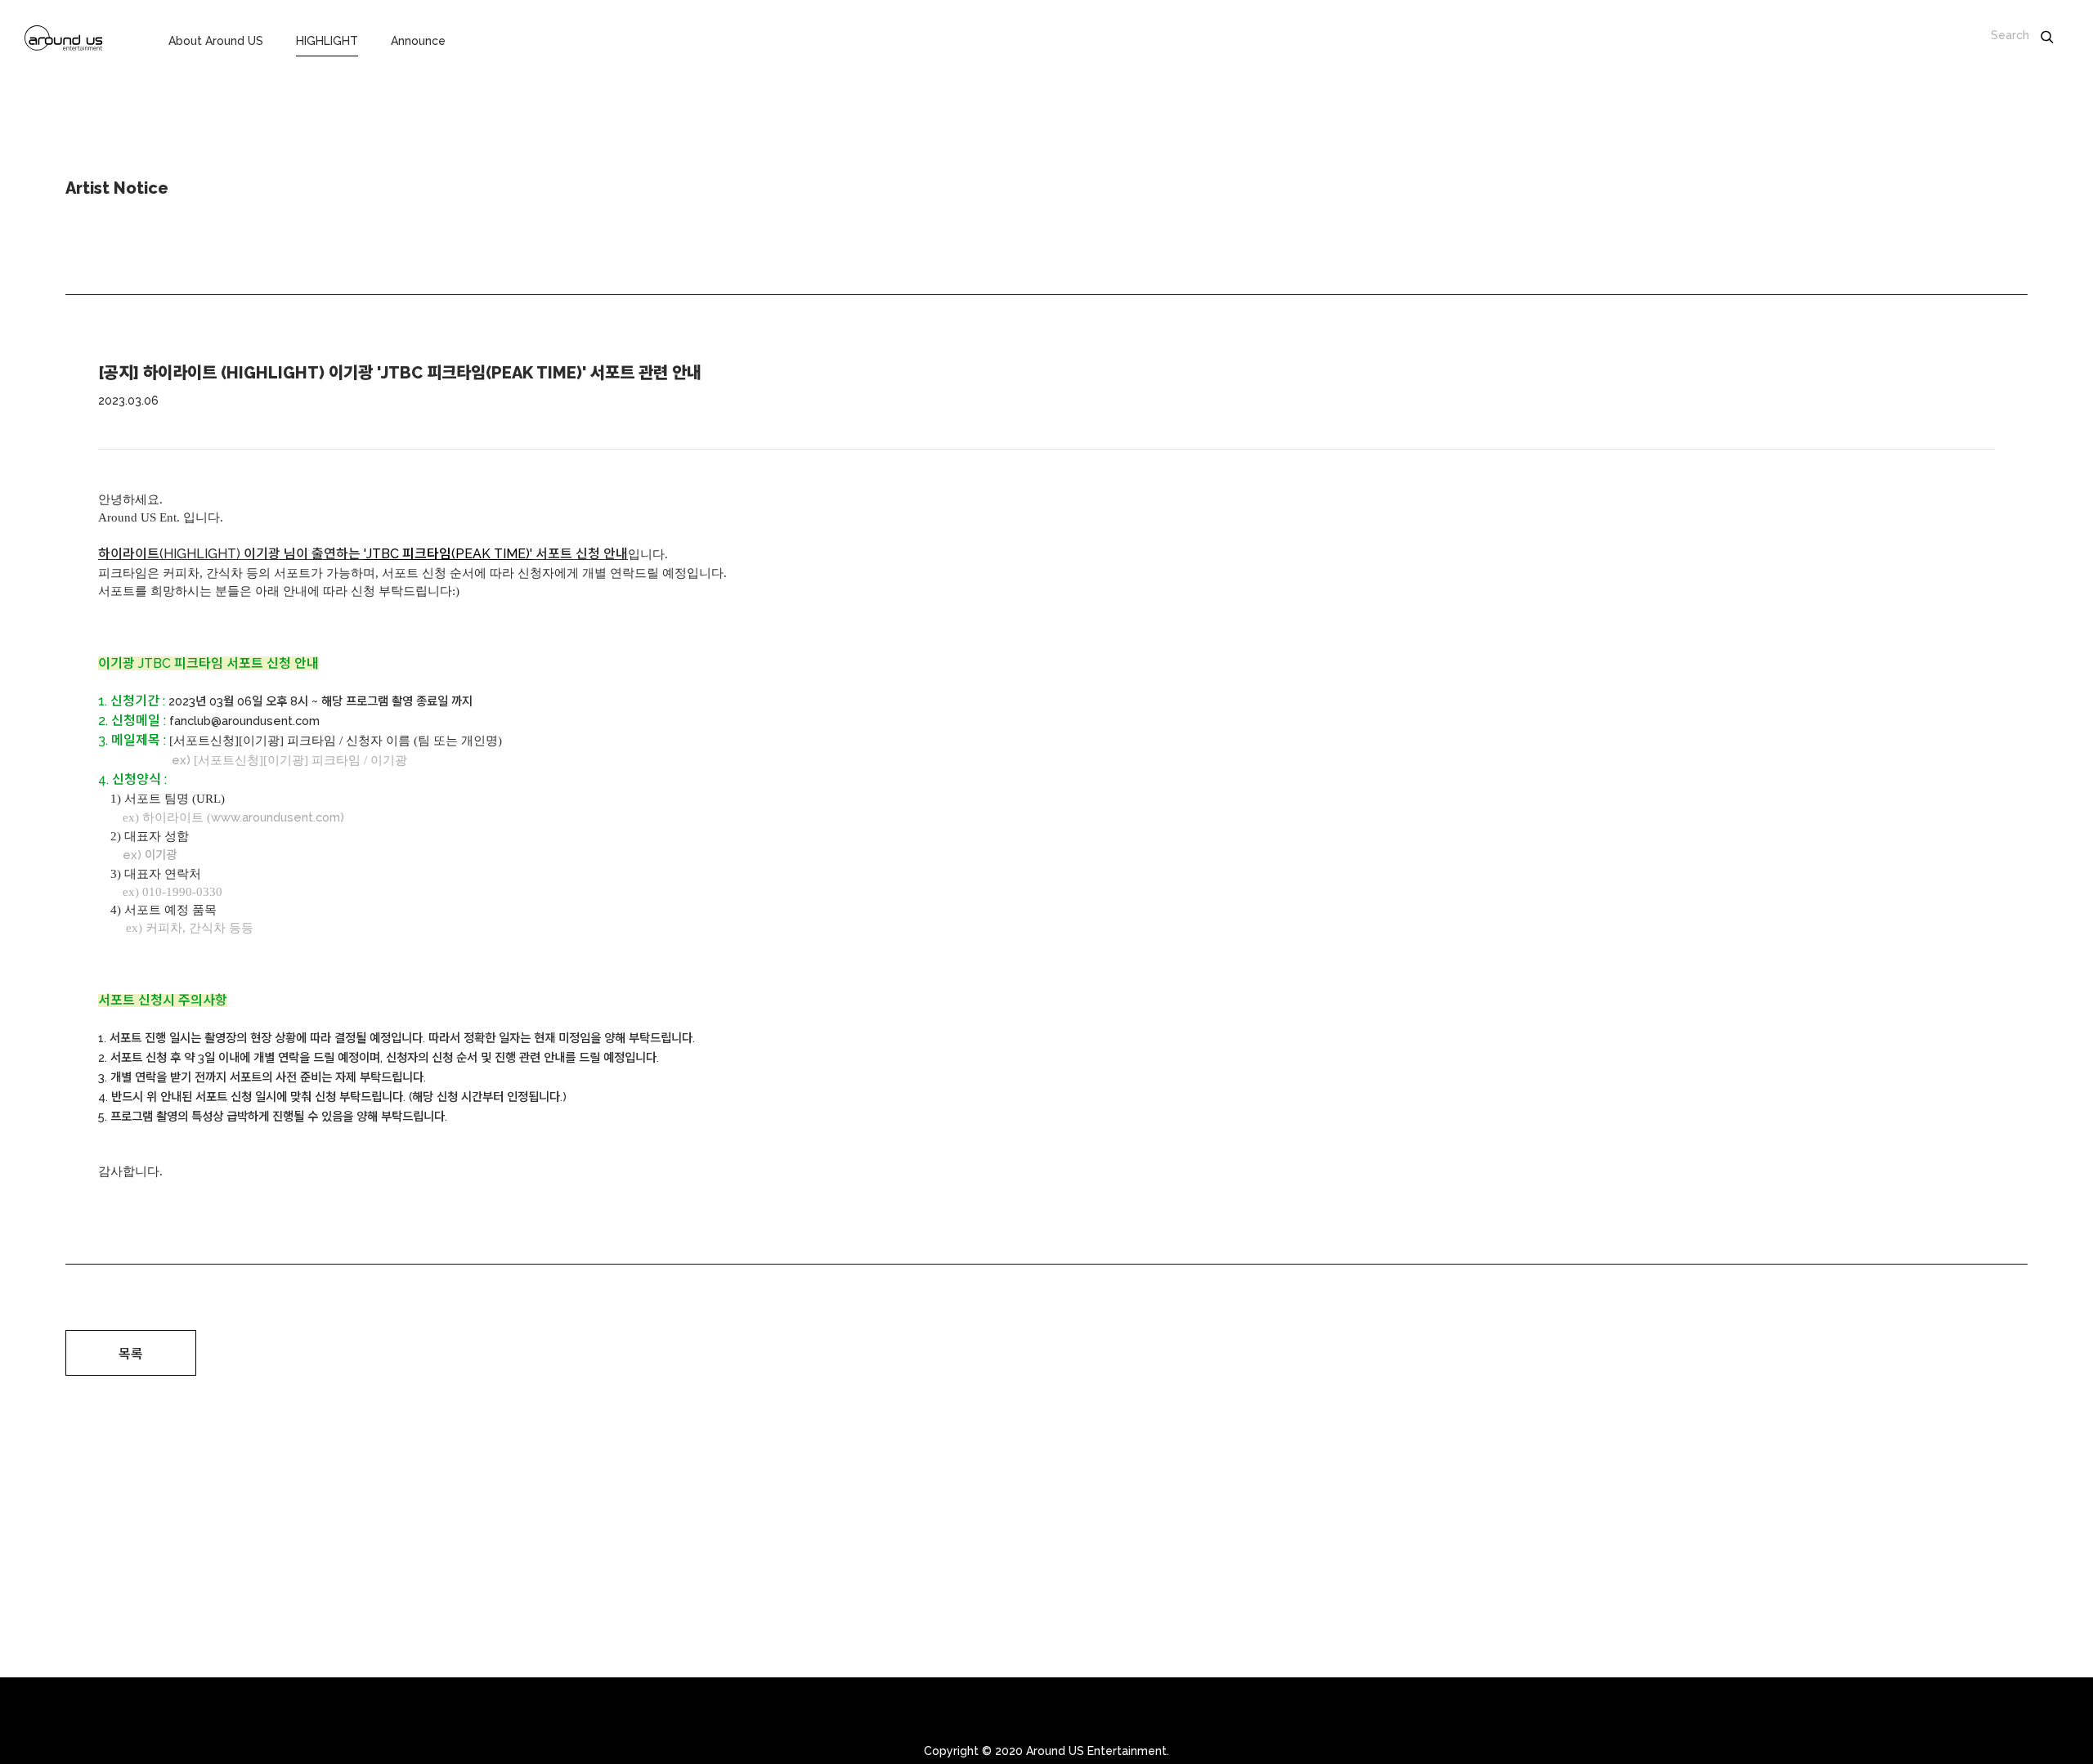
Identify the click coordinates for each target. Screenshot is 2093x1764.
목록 (131, 1354)
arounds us (64, 41)
